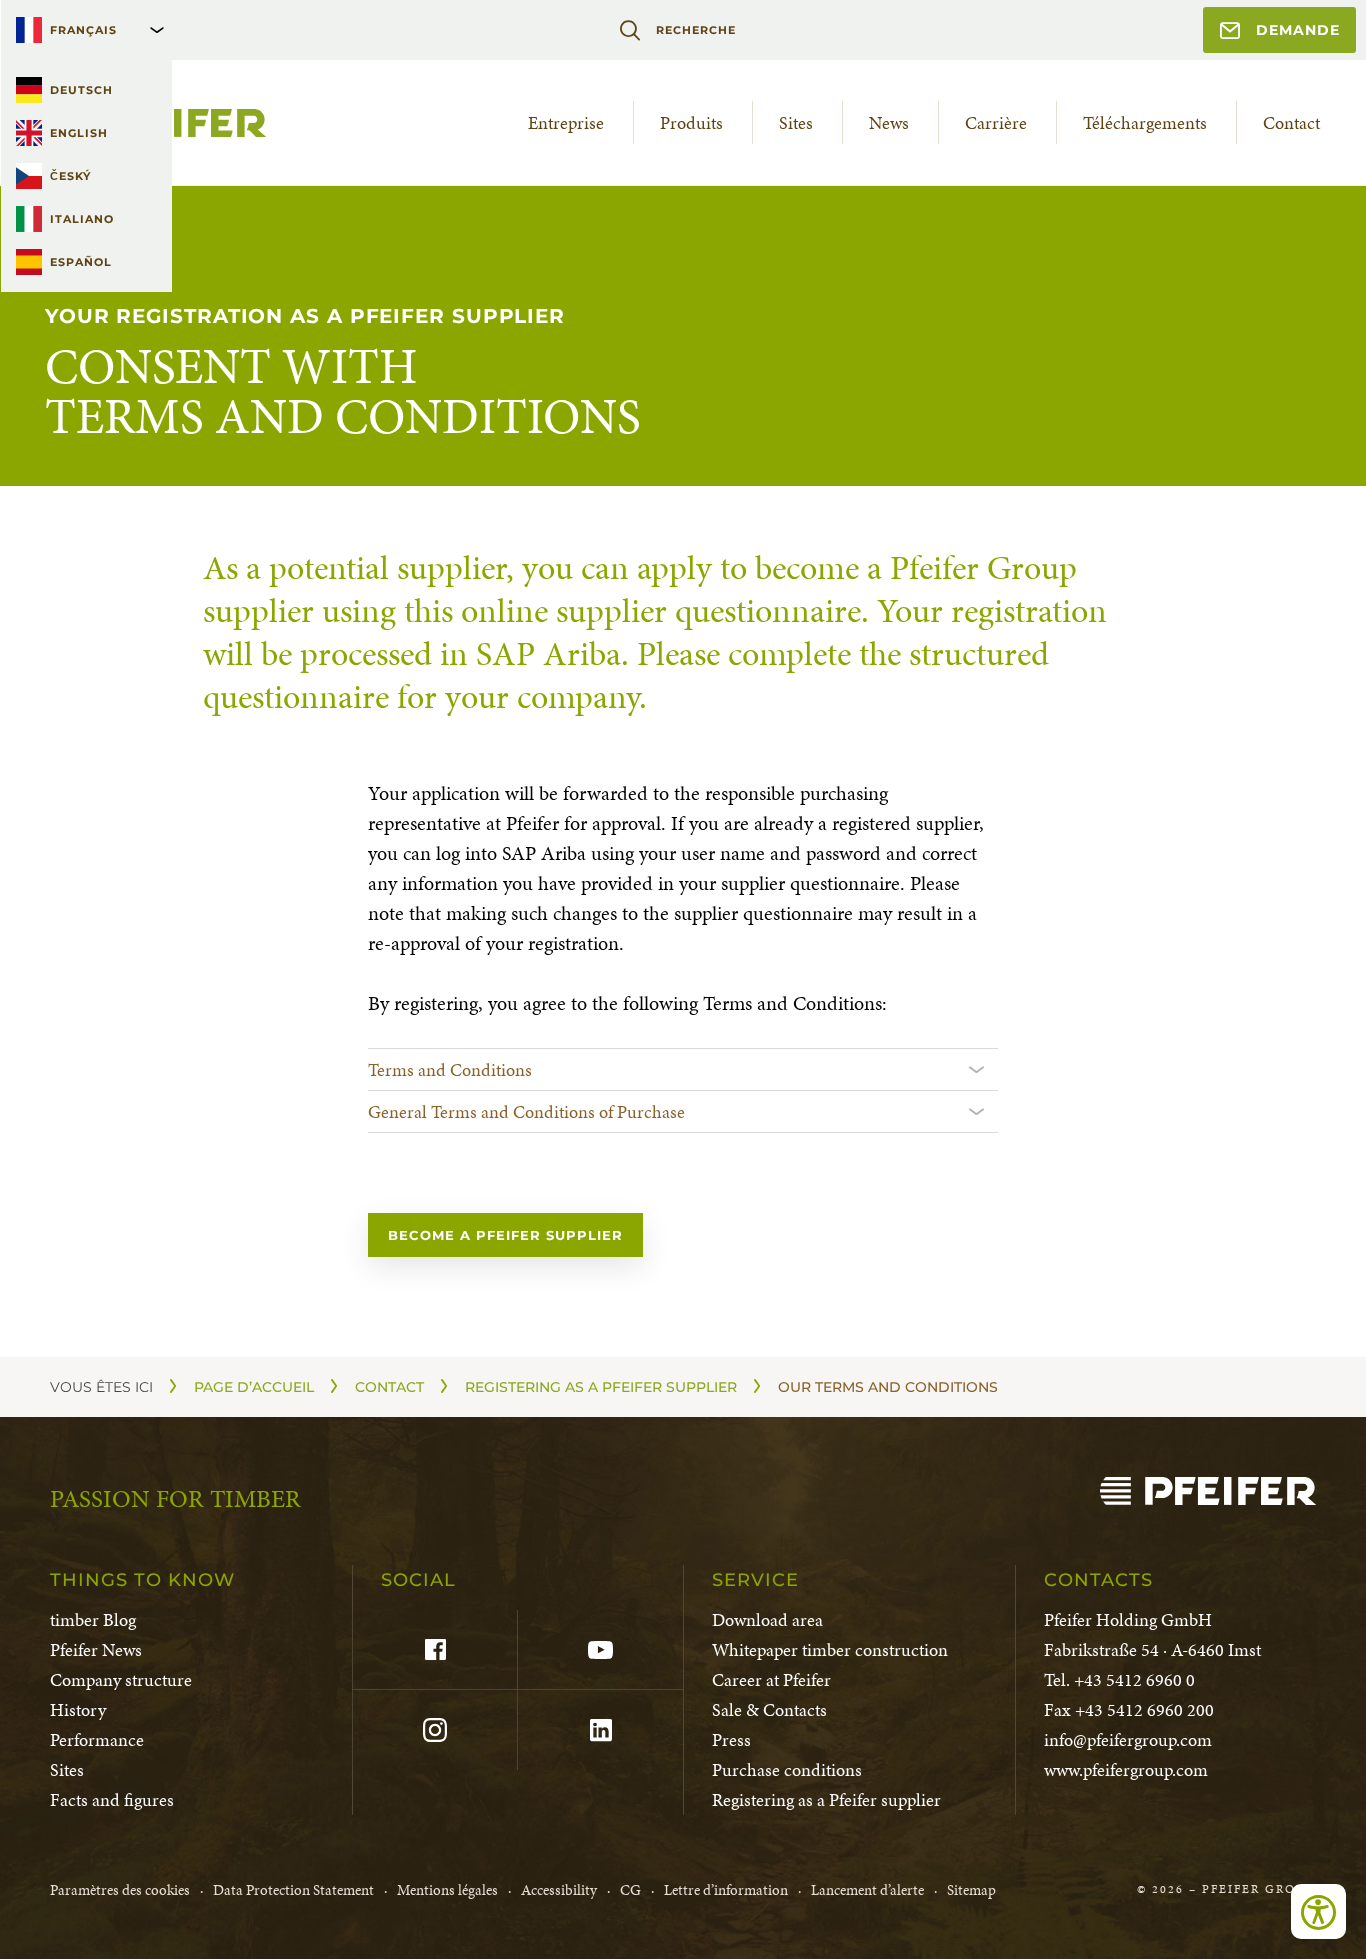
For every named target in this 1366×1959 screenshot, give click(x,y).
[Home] (1208, 1491)
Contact (1291, 122)
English (79, 133)
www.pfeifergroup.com (1126, 1769)
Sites (796, 122)
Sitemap (971, 1890)
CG (630, 1890)
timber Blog (93, 1619)
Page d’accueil (254, 1387)
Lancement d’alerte (867, 1890)
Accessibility (559, 1890)
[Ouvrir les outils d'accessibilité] (1318, 1911)
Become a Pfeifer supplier (505, 1235)
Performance (97, 1739)
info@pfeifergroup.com (1128, 1739)
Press (731, 1739)
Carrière (996, 122)
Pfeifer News (96, 1649)
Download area (767, 1619)
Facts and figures (112, 1799)
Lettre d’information (726, 1890)
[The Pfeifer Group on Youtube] (599, 1650)
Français (83, 30)
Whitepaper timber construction (830, 1649)
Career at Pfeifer (771, 1679)
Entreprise (566, 122)
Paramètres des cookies (120, 1890)
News (889, 122)
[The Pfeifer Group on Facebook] (434, 1650)
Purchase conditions (787, 1769)
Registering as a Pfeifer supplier (601, 1387)
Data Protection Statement (293, 1890)
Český (70, 176)
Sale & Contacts (769, 1709)
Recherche (695, 30)
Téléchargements (1145, 122)
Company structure (121, 1679)
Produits (691, 122)
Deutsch (81, 90)
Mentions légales (447, 1890)
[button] (683, 1069)
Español (81, 262)
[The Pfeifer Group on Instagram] (434, 1730)
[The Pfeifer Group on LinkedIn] (599, 1730)
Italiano (82, 219)
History (78, 1709)
